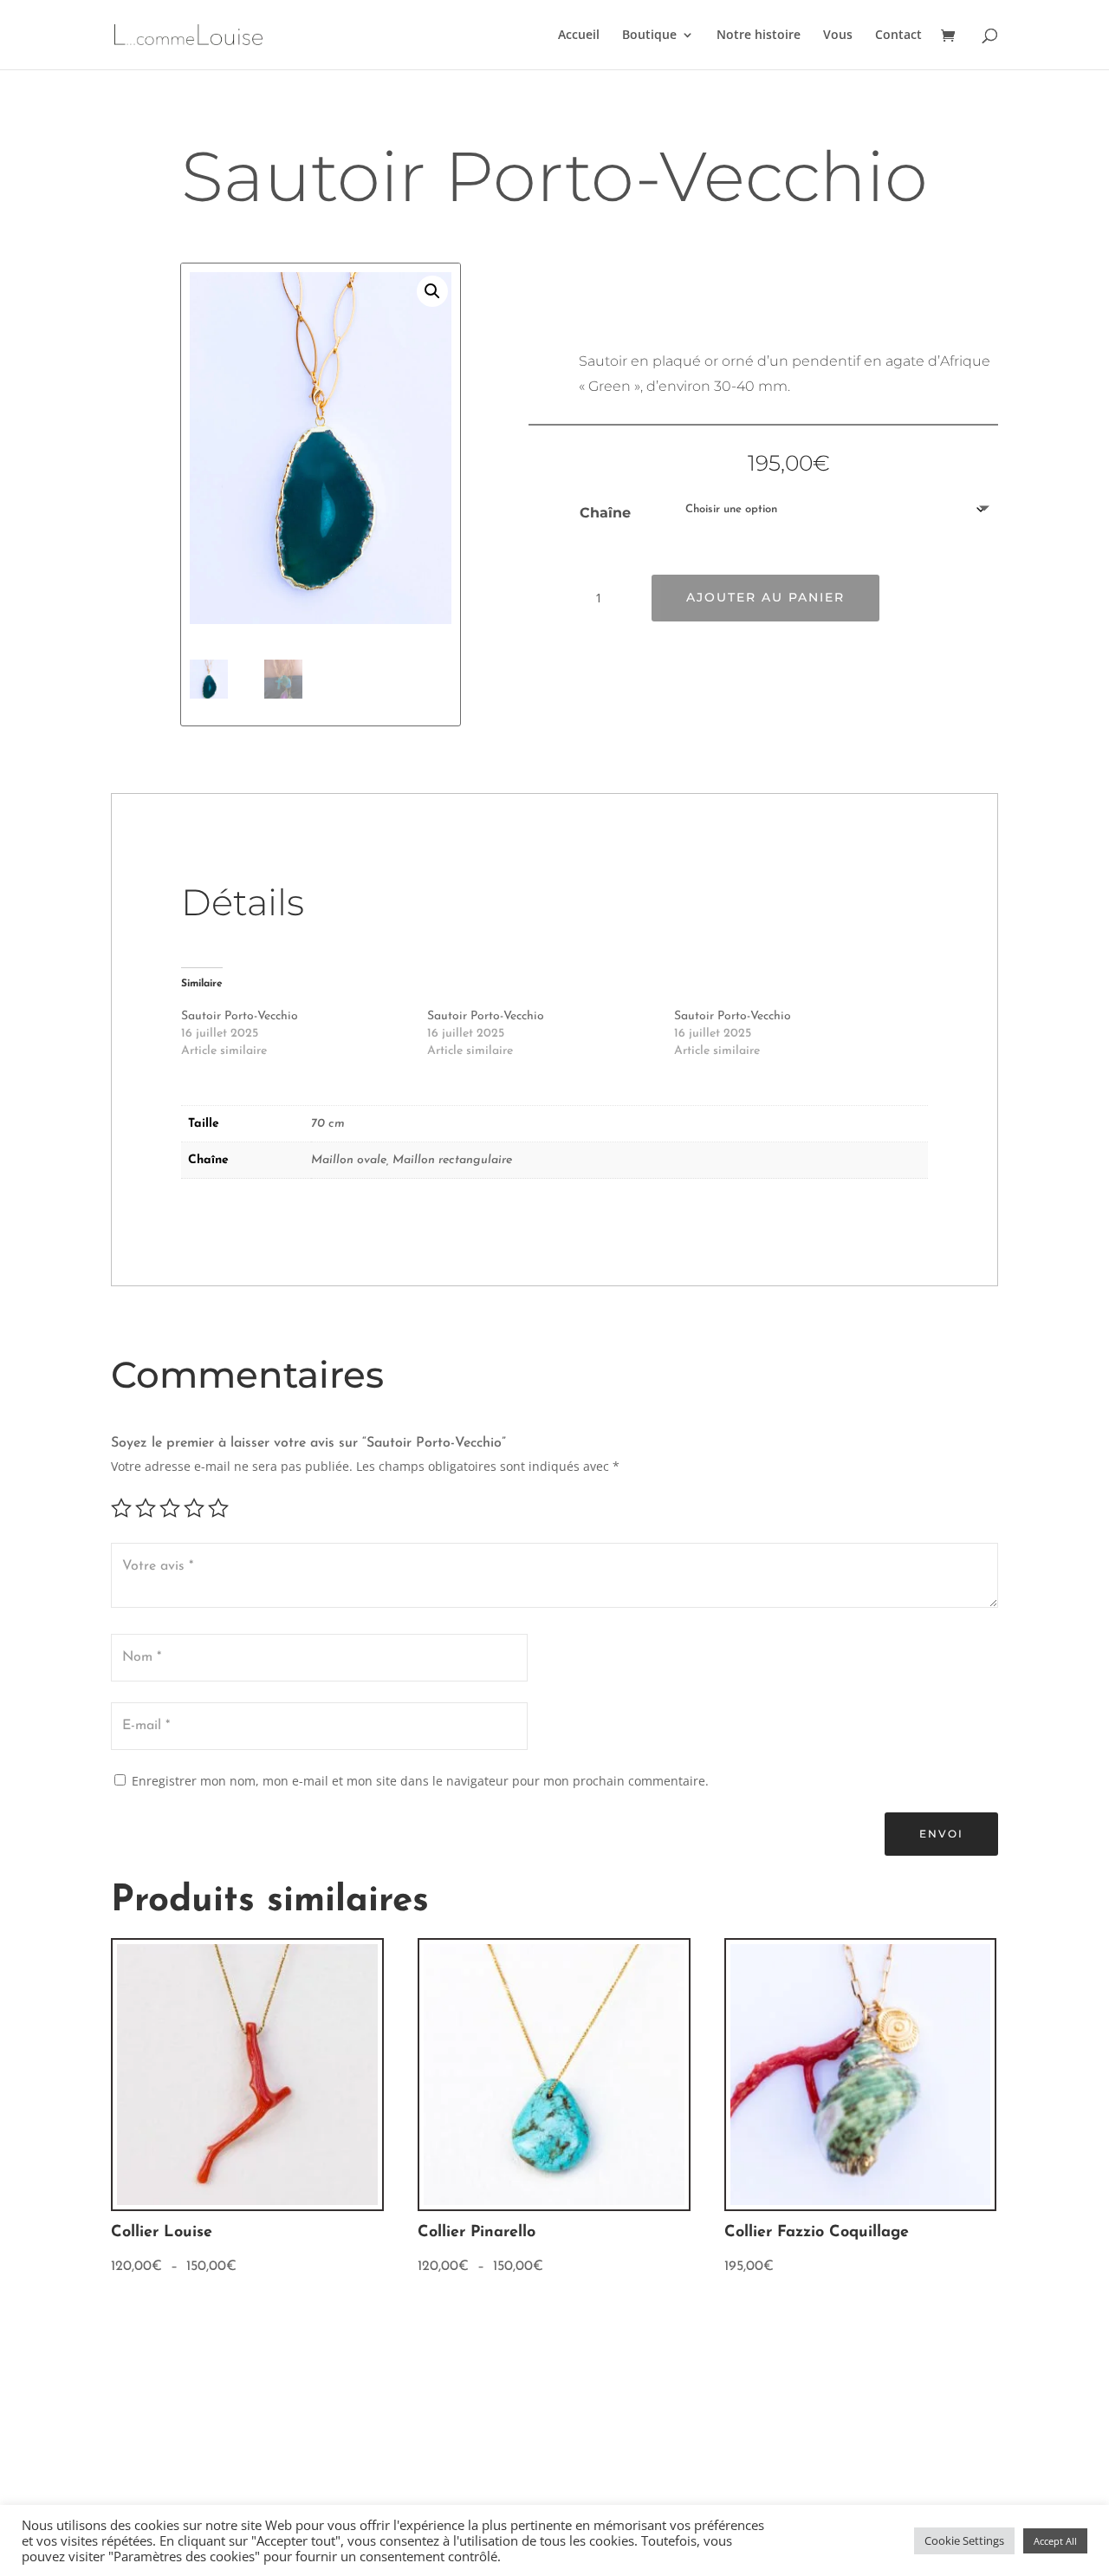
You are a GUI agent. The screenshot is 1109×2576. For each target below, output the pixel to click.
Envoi (941, 1834)
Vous (838, 36)
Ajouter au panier (765, 597)
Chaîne (605, 513)
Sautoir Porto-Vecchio (240, 1016)
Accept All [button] (1055, 2541)
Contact (898, 36)
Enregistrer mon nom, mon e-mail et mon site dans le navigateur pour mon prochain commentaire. (420, 1781)
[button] (432, 291)
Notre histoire (759, 36)
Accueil (579, 36)
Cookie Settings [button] (964, 2540)
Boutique (649, 36)
